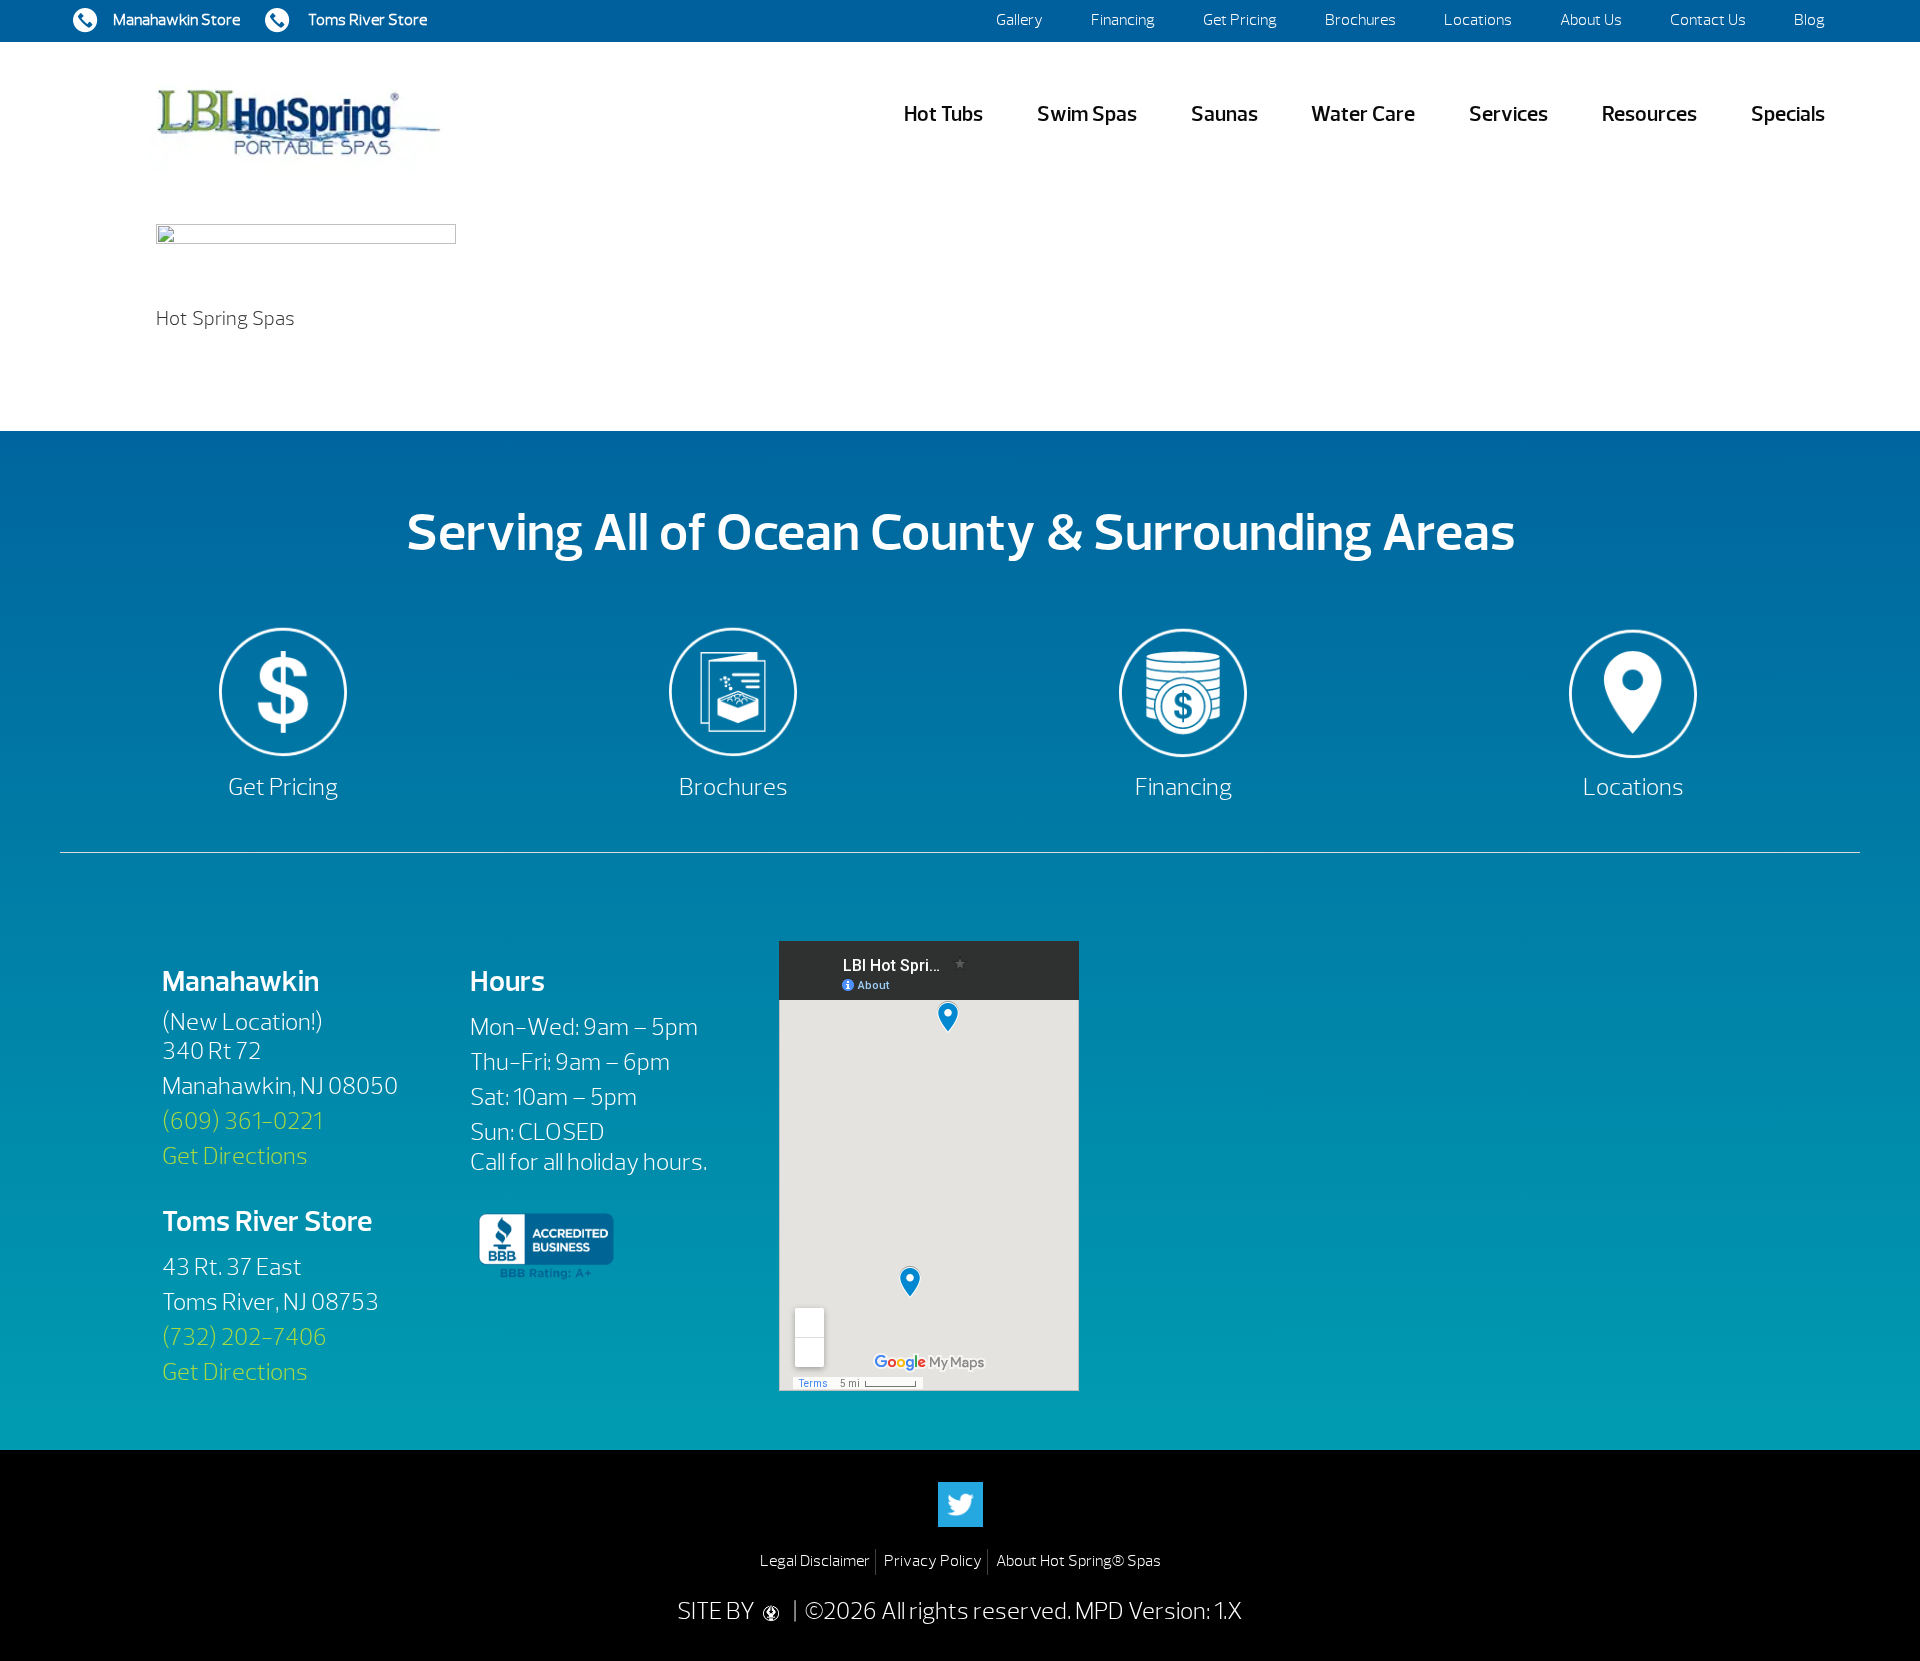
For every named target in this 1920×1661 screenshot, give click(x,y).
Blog (1809, 20)
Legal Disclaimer (815, 1561)
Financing (1123, 20)
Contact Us (1708, 20)
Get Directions (235, 1156)
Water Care (1363, 114)
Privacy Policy (933, 1561)
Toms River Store (366, 20)
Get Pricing (1240, 20)
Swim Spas (1087, 114)
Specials (1788, 114)
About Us (1591, 20)
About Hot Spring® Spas (1078, 1561)
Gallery (1019, 20)
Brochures (1360, 20)
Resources (1649, 114)
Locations (1478, 20)
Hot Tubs (943, 114)
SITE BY (718, 1611)
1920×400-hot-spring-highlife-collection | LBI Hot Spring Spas (298, 114)
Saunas (1224, 114)
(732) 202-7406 (244, 1337)
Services (1508, 114)
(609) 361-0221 (242, 1121)
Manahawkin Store (176, 20)
